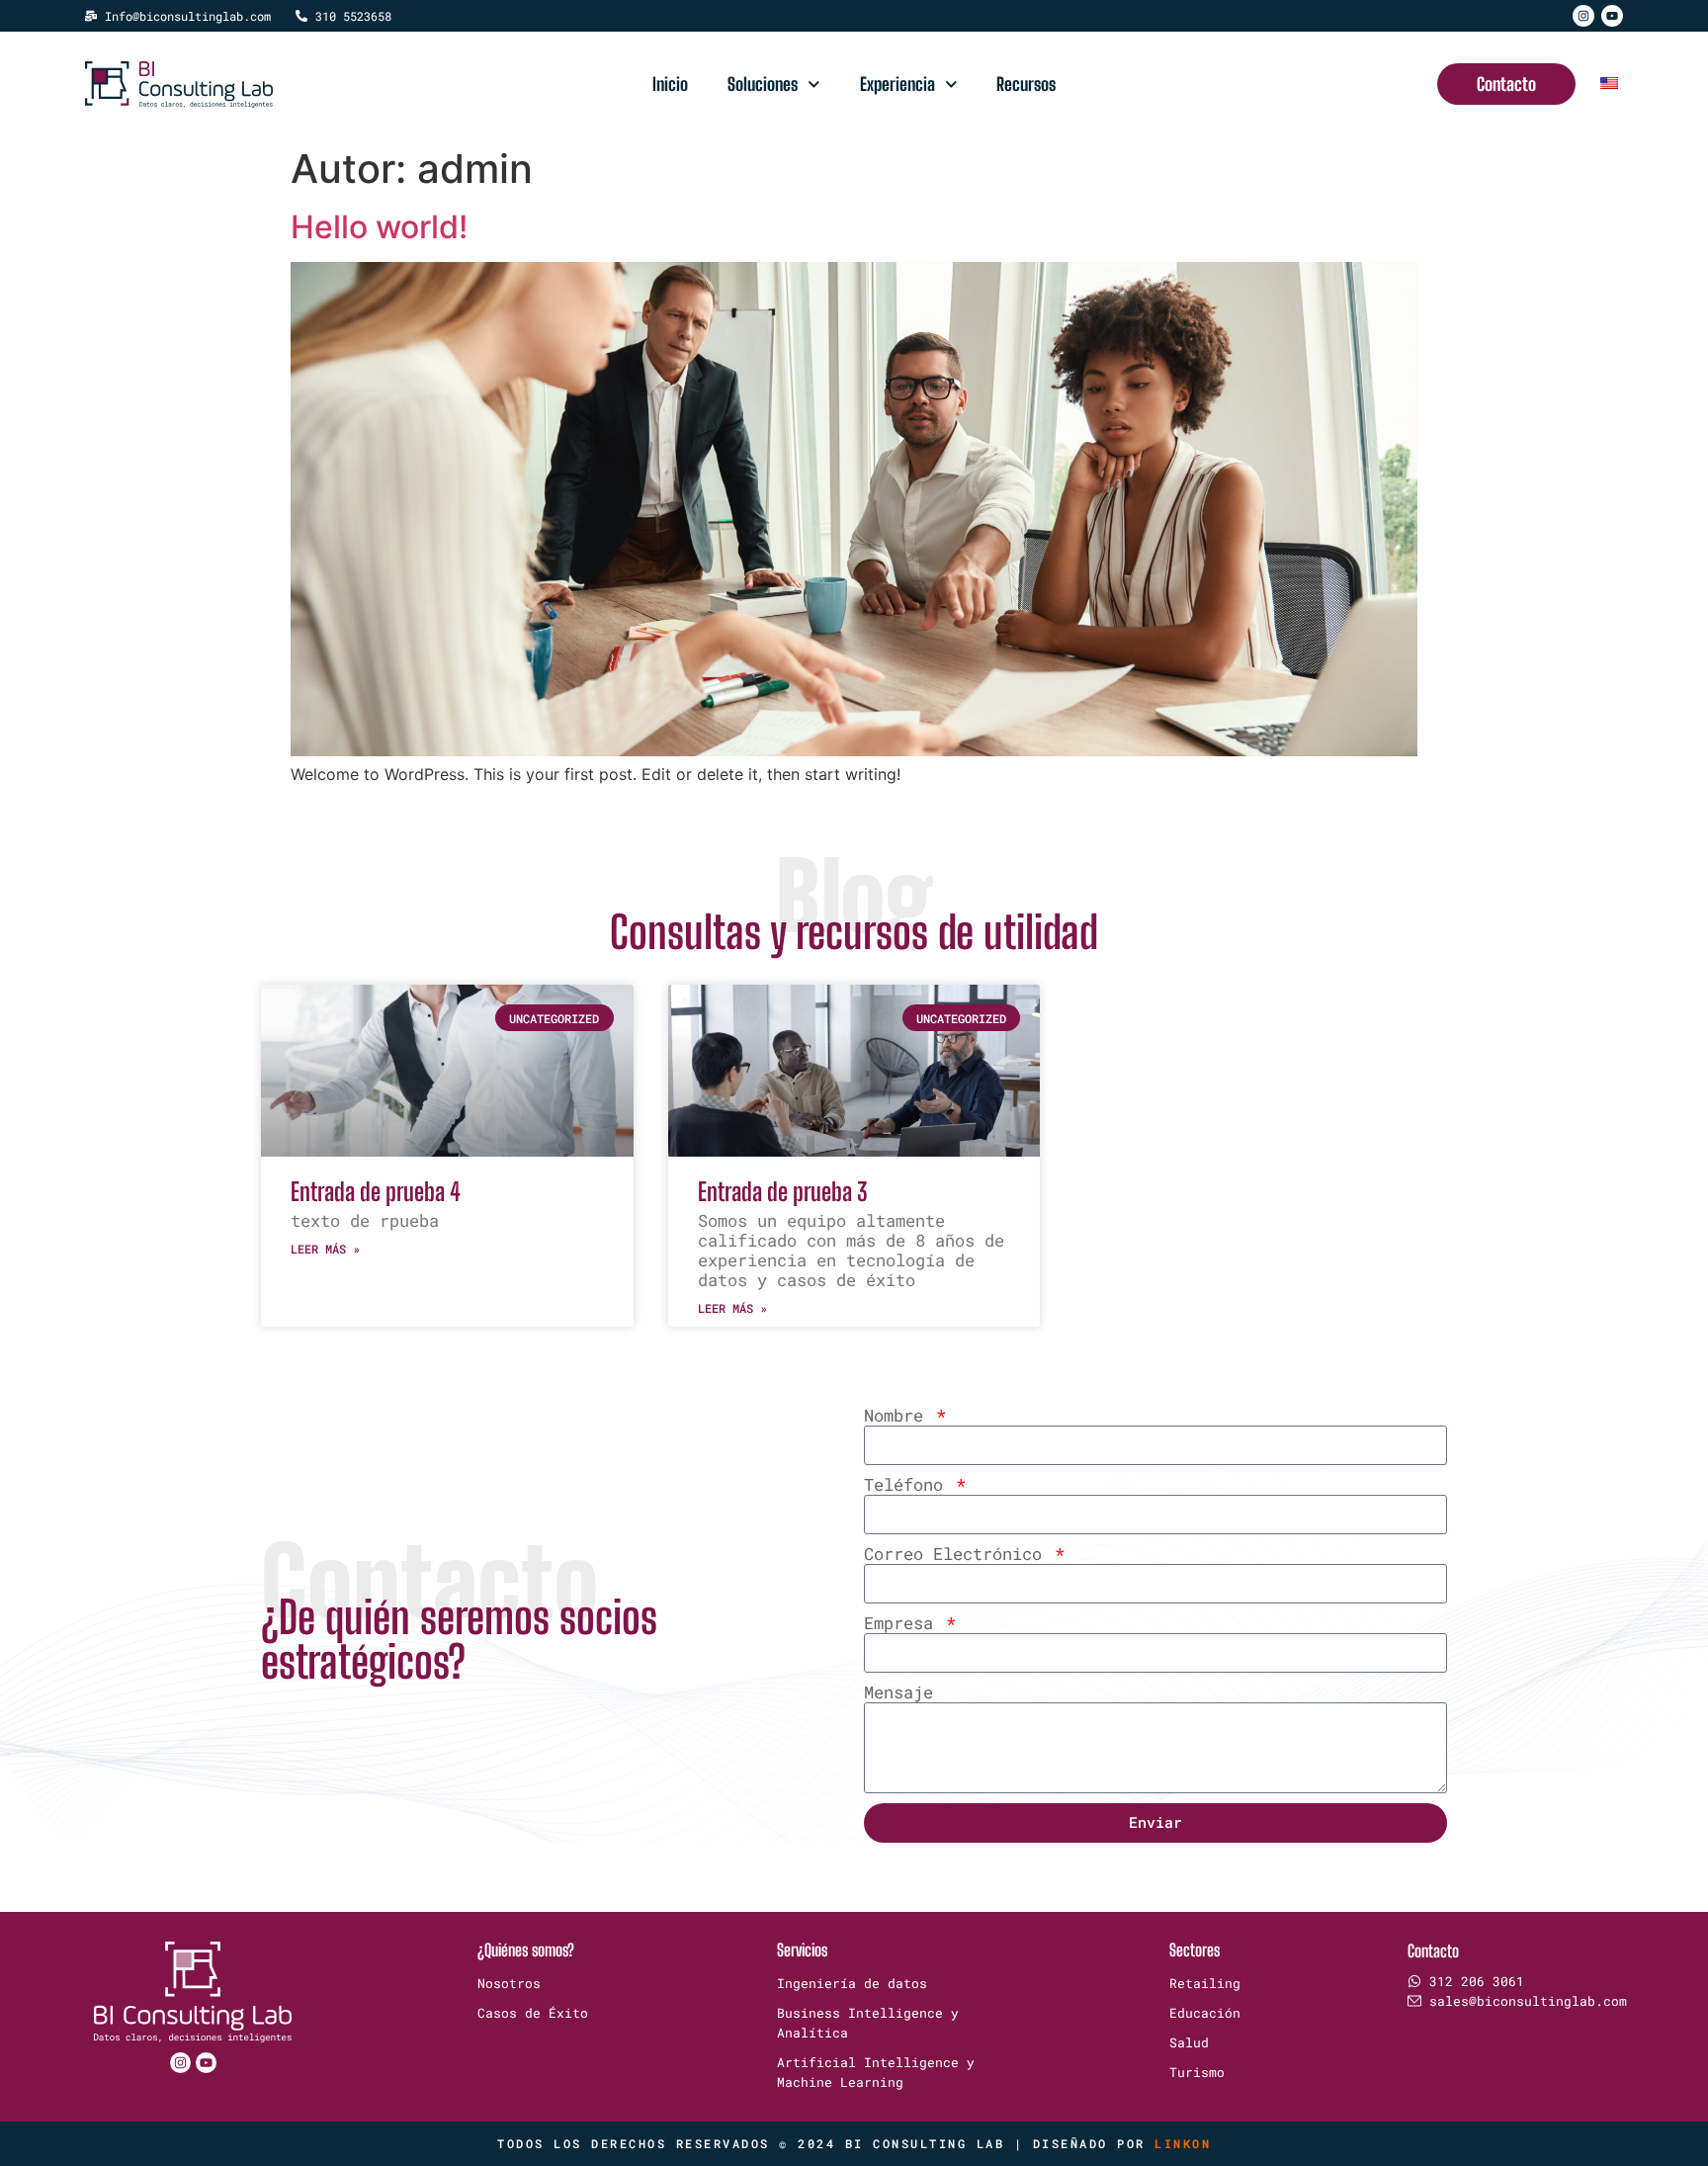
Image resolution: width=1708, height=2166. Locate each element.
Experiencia (897, 84)
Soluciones (763, 84)
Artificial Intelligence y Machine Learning (876, 2072)
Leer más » (325, 1249)
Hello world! (379, 227)
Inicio (670, 84)
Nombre (898, 1416)
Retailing (1200, 1983)
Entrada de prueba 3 (783, 1191)
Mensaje (898, 1692)
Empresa (903, 1623)
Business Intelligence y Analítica (868, 2023)
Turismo (1197, 2072)
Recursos (1026, 84)
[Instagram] (1583, 16)
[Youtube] (1612, 16)
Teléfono (908, 1485)
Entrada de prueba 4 (376, 1191)
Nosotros (509, 1983)
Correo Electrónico (958, 1554)
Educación (1200, 2013)
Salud (1189, 2042)
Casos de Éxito (533, 2013)
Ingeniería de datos (852, 1983)
